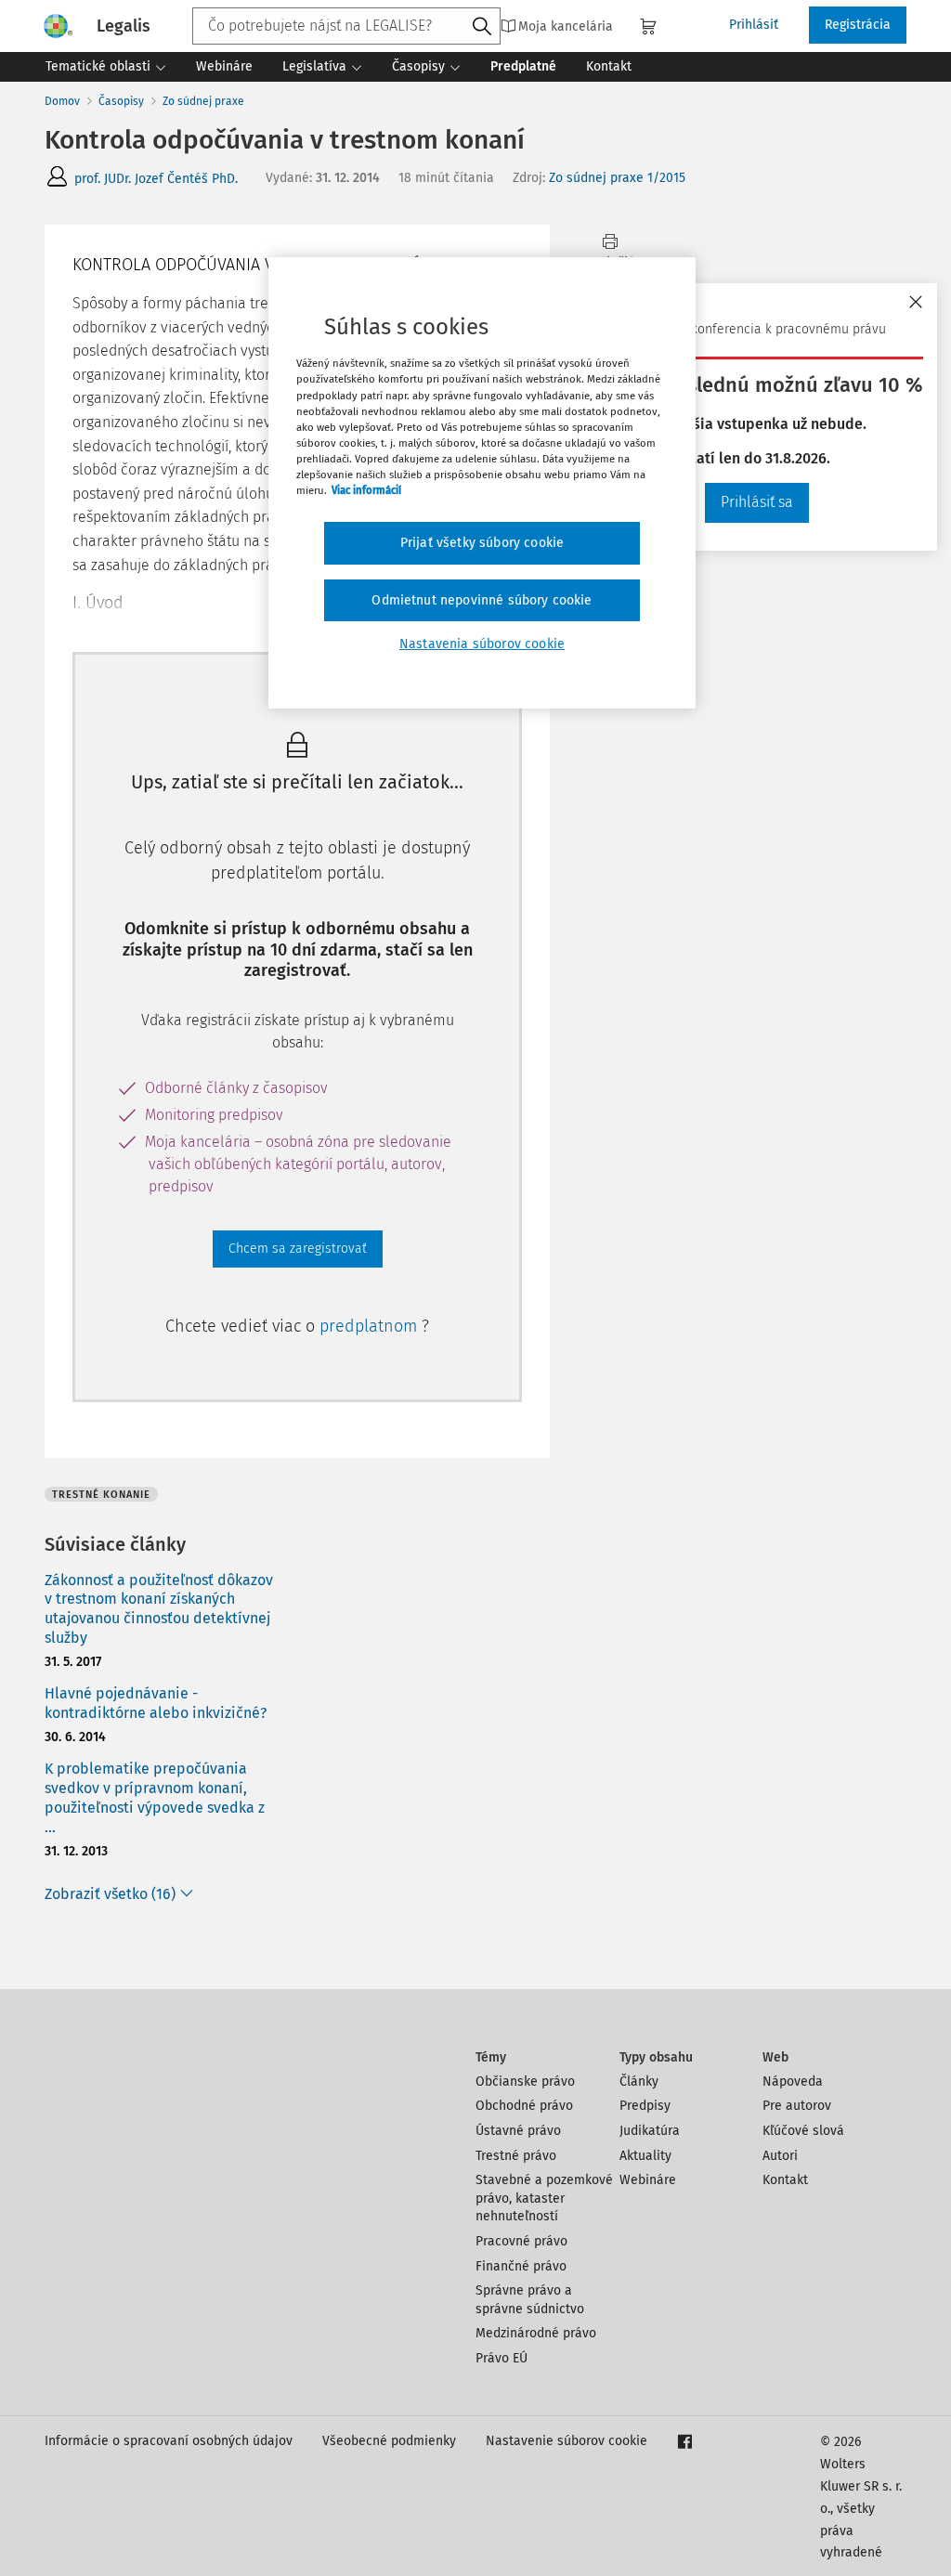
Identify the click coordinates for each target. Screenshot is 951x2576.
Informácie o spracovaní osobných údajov (169, 2441)
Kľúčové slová (803, 2131)
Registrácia (858, 25)
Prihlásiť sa (757, 502)
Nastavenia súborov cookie (482, 644)
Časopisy (121, 101)
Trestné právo (516, 2156)
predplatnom (371, 1326)
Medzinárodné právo (536, 2333)
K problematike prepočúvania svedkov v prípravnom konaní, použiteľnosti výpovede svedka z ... (155, 1797)
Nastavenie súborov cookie (567, 2441)
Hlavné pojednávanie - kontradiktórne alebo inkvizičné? (156, 1703)
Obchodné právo (524, 2106)
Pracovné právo (521, 2241)
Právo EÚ (502, 2358)
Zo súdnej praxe (203, 101)
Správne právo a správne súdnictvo (530, 2300)
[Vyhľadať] (482, 27)
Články (639, 2082)
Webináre (648, 2180)
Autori (780, 2156)
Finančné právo (521, 2266)
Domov (62, 101)
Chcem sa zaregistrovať (298, 1249)
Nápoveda (793, 2082)
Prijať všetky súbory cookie (482, 543)
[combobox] (346, 26)
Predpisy (645, 2106)
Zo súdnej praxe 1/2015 (617, 178)
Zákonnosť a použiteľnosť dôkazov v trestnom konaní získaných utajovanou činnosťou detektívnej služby (159, 1609)
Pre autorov (797, 2106)
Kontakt (785, 2180)
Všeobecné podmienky (389, 2441)
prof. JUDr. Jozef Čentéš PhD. (156, 179)
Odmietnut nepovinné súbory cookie (482, 600)
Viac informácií (366, 490)
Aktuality (645, 2156)
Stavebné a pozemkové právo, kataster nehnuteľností (544, 2198)
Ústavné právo (518, 2131)
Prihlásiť (754, 25)
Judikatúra (650, 2131)
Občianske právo (525, 2082)
